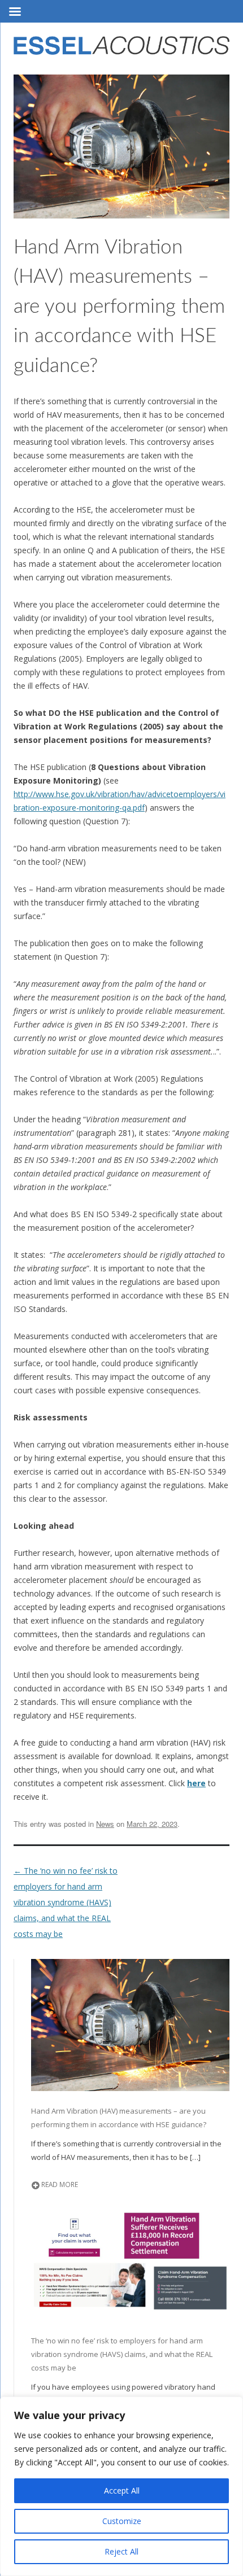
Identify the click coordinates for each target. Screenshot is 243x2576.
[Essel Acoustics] (121, 49)
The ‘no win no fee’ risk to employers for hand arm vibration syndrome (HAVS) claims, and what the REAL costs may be (66, 1902)
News (105, 1824)
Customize (122, 2521)
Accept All (122, 2490)
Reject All (121, 2551)
